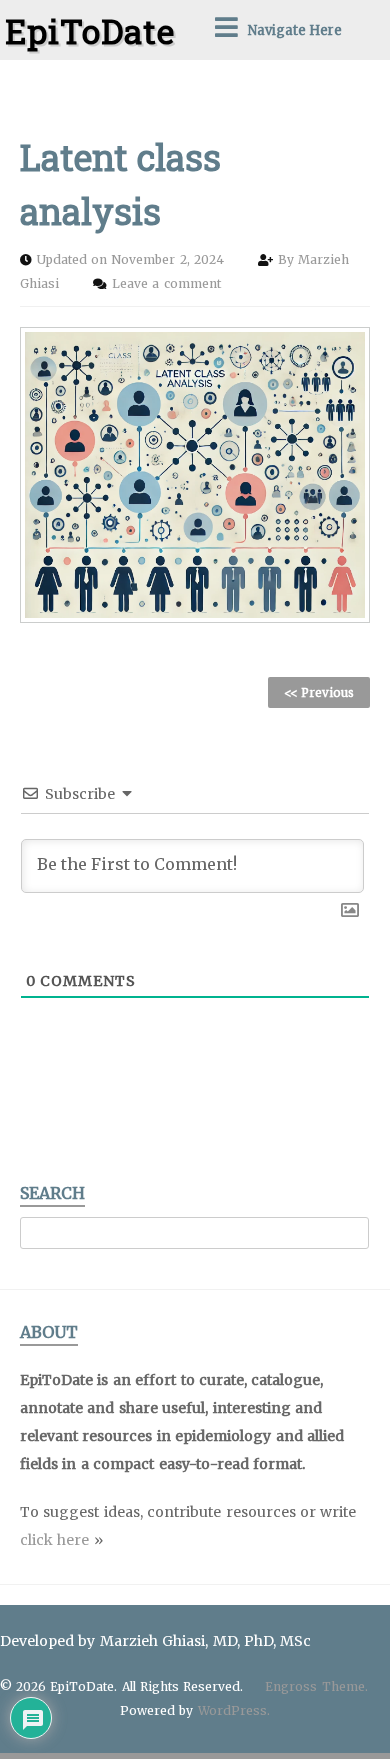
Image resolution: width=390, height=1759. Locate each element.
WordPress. (234, 1710)
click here (54, 1540)
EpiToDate (90, 30)
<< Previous (319, 692)
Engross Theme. (316, 1686)
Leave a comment (166, 283)
